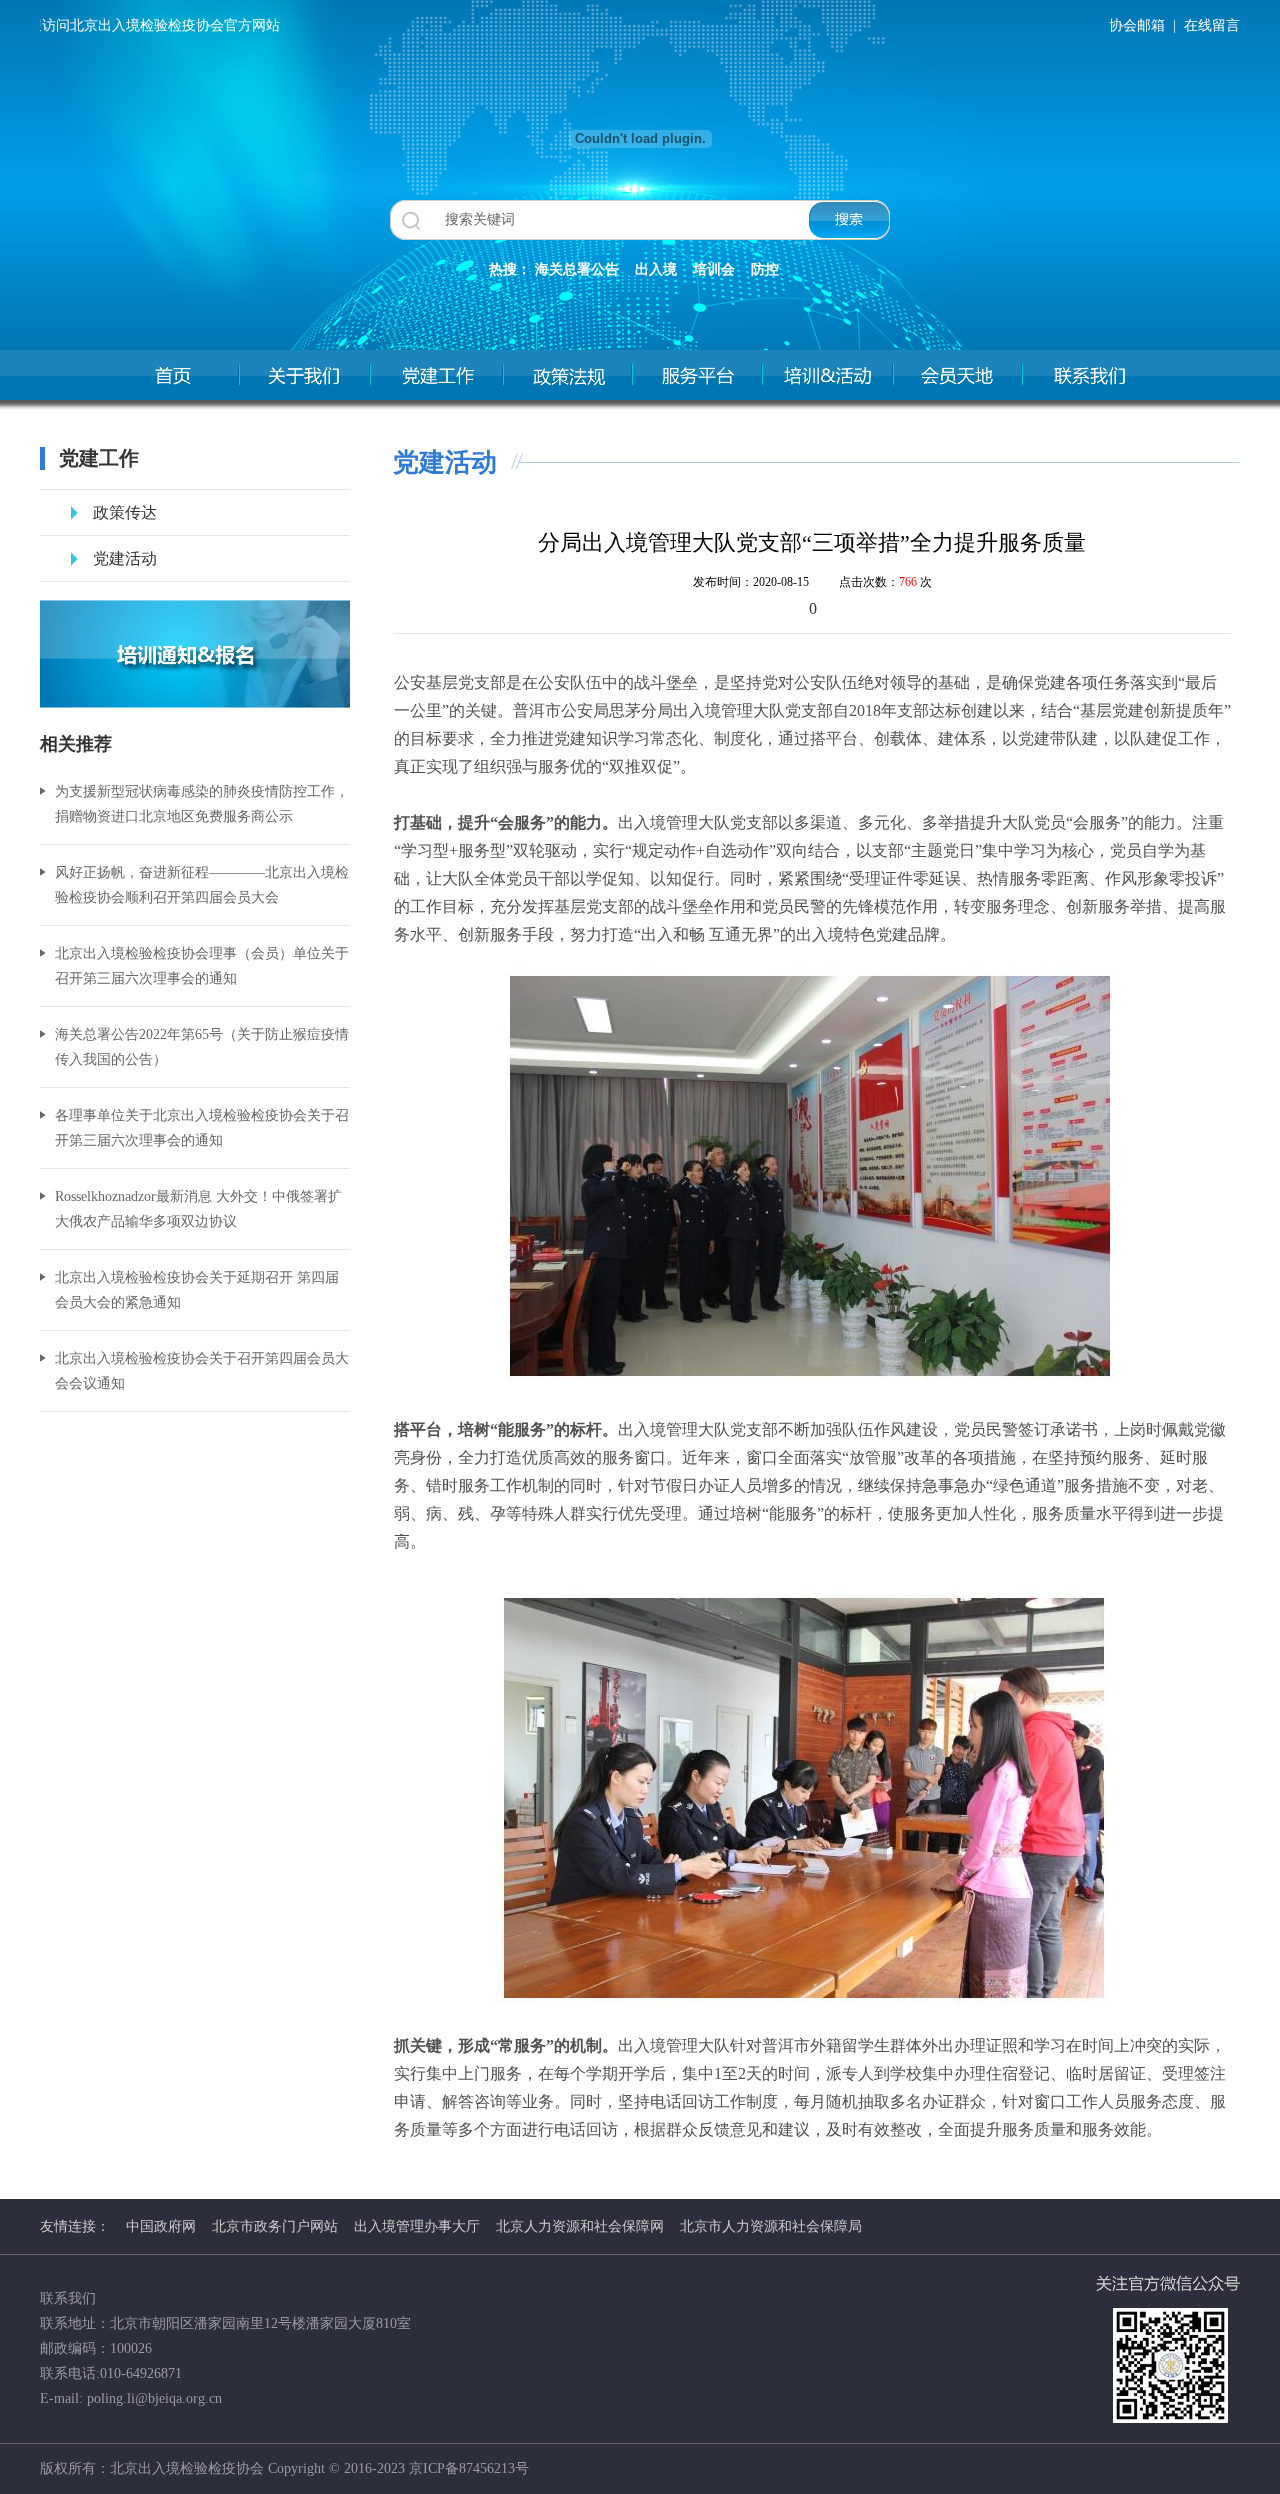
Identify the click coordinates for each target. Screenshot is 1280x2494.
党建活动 (125, 558)
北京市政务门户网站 (275, 2226)
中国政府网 (161, 2226)
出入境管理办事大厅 (417, 2226)
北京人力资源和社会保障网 (580, 2226)
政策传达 (125, 512)
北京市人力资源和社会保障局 (771, 2226)
